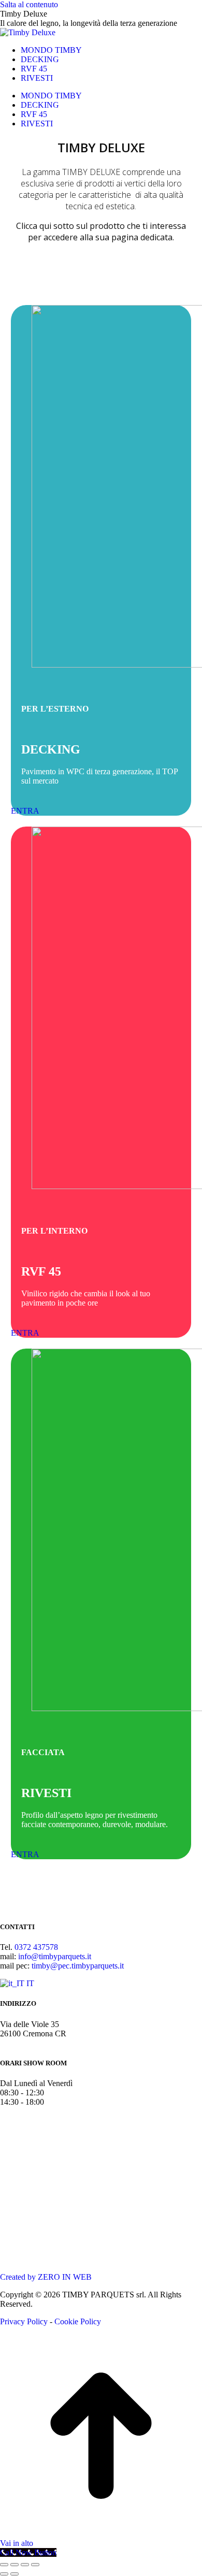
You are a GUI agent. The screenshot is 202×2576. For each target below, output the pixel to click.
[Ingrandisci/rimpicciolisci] (35, 2565)
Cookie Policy (78, 2321)
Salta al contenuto (29, 4)
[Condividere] (15, 2565)
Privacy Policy (24, 2321)
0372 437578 (36, 1947)
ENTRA (25, 811)
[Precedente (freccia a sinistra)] (4, 2574)
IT (29, 1983)
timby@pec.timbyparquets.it (78, 1966)
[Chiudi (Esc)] (4, 2565)
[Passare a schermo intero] (25, 2565)
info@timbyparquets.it (55, 1956)
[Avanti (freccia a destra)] (15, 2574)
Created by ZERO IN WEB (46, 2277)
